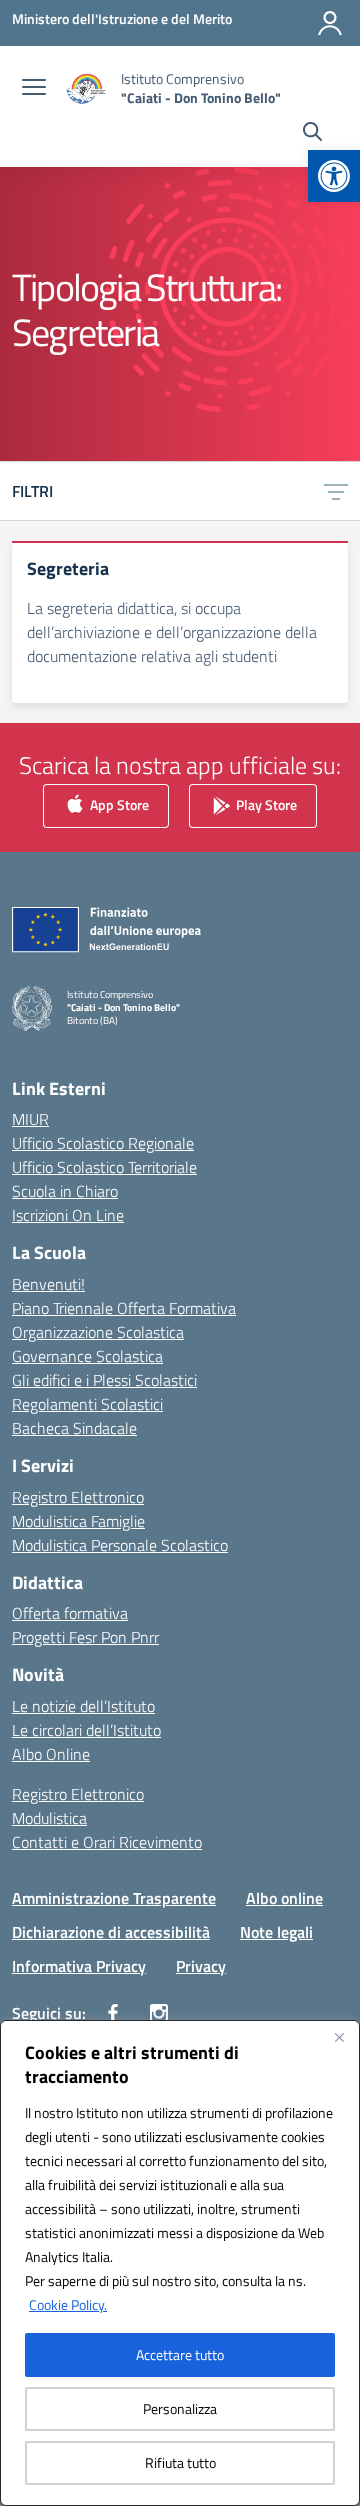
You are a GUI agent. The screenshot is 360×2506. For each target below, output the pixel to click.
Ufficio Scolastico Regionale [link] (103, 1143)
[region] (180, 2263)
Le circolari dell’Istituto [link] (86, 1730)
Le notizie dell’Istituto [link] (83, 1706)
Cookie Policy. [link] (68, 2304)
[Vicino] (339, 2037)
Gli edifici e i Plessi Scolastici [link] (104, 1380)
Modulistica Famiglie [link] (78, 1521)
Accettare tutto (180, 2354)
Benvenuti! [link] (48, 1284)
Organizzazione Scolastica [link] (98, 1332)
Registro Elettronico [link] (78, 1497)
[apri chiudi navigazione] (34, 89)
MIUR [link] (30, 1119)
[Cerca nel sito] (312, 134)
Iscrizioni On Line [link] (68, 1215)
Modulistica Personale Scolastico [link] (120, 1545)
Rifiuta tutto (180, 2462)
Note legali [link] (276, 1932)
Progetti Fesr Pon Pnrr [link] (85, 1637)
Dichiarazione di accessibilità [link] (111, 1932)
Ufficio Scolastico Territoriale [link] (104, 1167)
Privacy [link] (201, 1966)
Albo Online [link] (51, 1754)
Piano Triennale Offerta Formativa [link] (124, 1308)
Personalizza (180, 2408)
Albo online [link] (284, 1898)
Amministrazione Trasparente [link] (114, 1898)
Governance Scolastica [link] (87, 1356)
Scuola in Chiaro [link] (65, 1191)
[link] (334, 176)
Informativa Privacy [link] (79, 1966)
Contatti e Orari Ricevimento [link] (107, 1842)
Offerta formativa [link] (70, 1613)
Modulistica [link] (49, 1818)
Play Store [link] (265, 804)
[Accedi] (330, 23)
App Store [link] (118, 804)
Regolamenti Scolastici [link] (87, 1404)
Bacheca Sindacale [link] (74, 1428)
